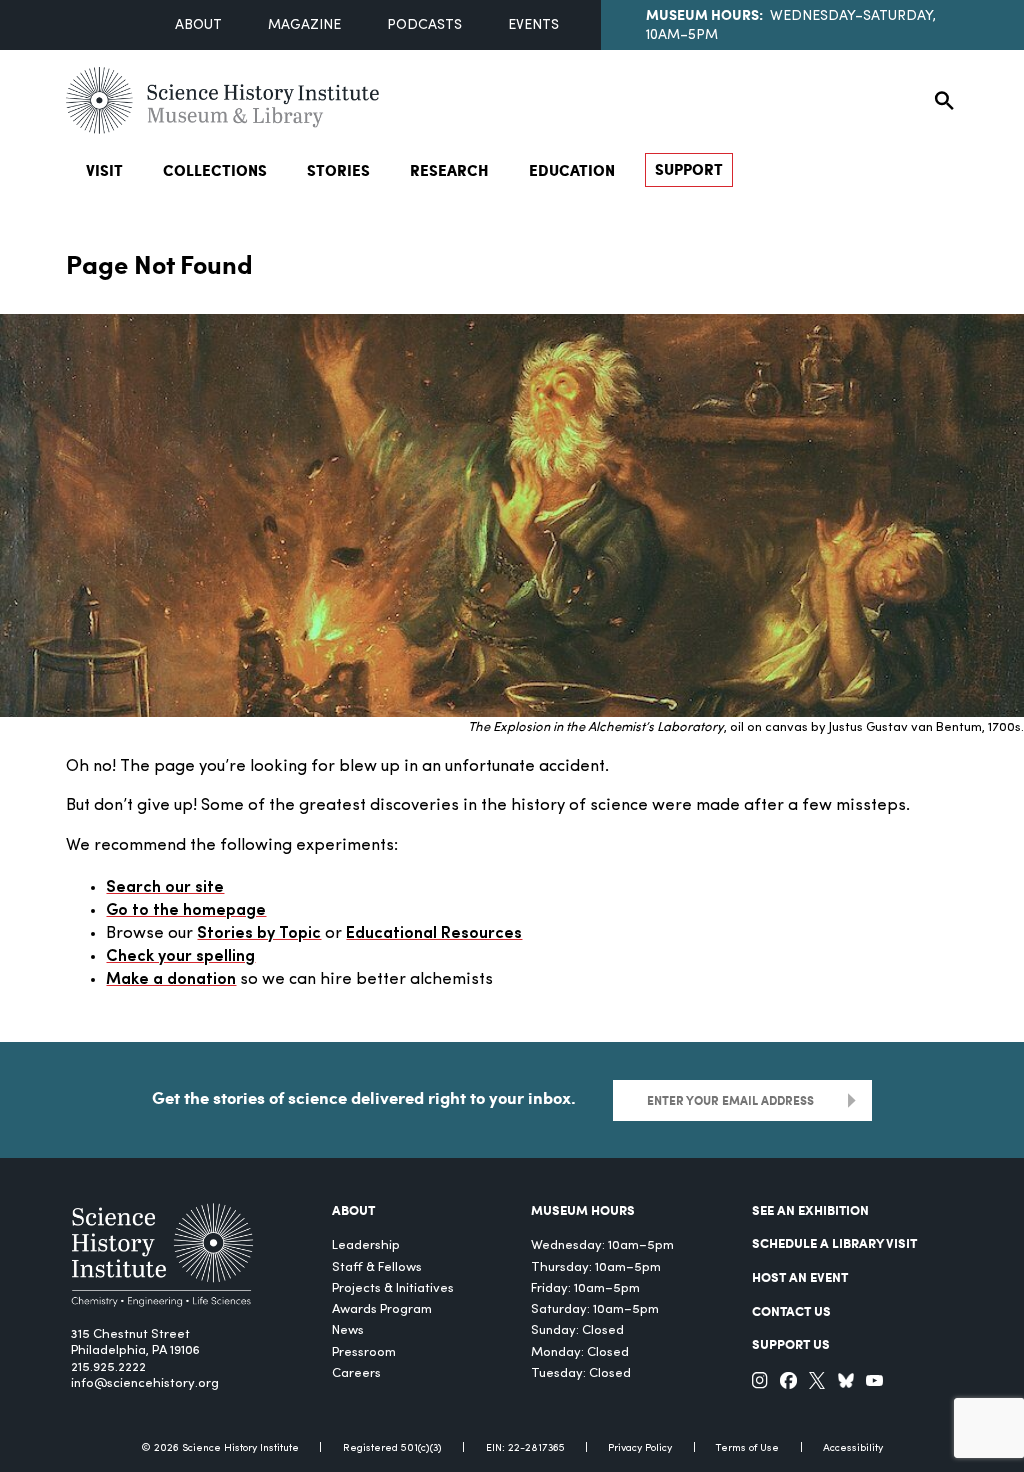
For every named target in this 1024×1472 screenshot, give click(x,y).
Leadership (366, 1245)
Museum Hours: (704, 14)
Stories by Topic (259, 934)
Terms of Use (747, 1448)
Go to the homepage (186, 911)
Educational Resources (434, 934)
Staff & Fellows (377, 1267)
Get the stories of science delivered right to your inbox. (364, 1097)
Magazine (304, 25)
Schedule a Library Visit (834, 1242)
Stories (338, 170)
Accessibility (853, 1448)
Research (449, 170)
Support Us (791, 1343)
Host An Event (800, 1276)
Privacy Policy (640, 1448)
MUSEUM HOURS (583, 1209)
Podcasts (424, 25)
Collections (215, 170)
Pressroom (364, 1352)
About (198, 25)
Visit (104, 170)
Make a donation (171, 980)
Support (689, 169)
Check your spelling (180, 957)
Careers (356, 1373)
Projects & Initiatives (393, 1288)
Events (533, 25)
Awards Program (382, 1309)
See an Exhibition (810, 1209)
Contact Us (791, 1310)
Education (572, 170)
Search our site (165, 888)
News (348, 1330)
